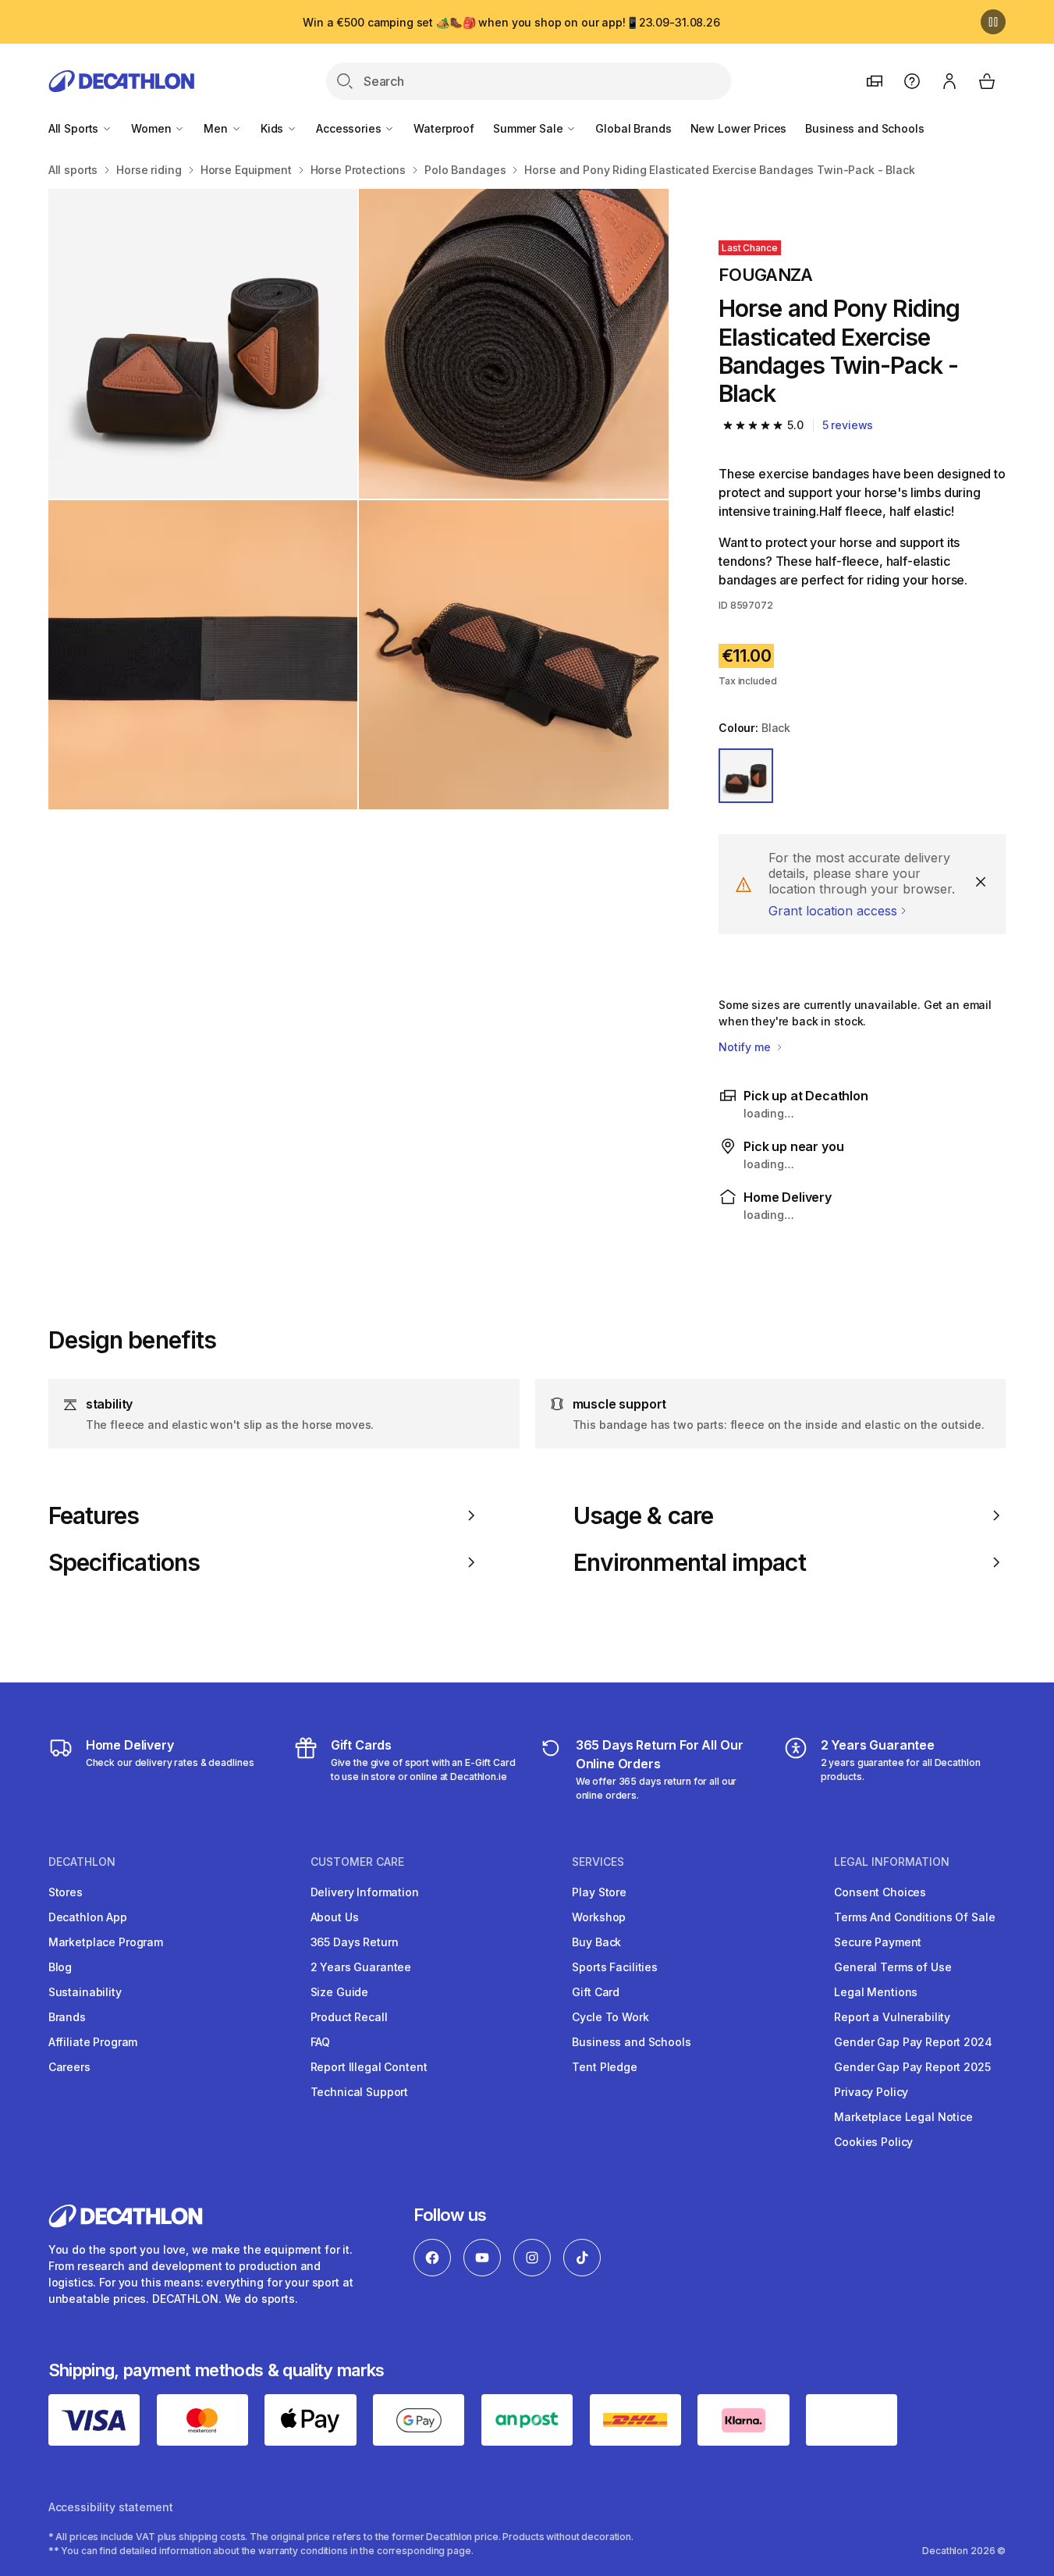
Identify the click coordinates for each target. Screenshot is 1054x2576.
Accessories (350, 128)
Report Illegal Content (369, 2067)
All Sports (75, 128)
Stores (66, 1892)
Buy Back (596, 1942)
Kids (273, 128)
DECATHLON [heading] (82, 1862)
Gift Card (596, 1992)
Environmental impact (690, 1562)
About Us (335, 1917)
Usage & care (643, 1515)
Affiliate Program (93, 2042)
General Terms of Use (893, 1967)
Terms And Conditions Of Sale (914, 1917)
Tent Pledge (604, 2067)
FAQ (321, 2042)
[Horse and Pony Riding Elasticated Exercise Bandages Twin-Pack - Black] (203, 344)
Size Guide (340, 1992)
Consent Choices (880, 1892)
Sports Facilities (615, 1967)
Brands (67, 2017)
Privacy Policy (871, 2092)
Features (94, 1515)
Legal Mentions (876, 1992)
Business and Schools (864, 128)
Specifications (124, 1562)
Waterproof (444, 128)
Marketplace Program (106, 1942)
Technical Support (360, 2092)
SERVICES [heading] (598, 1862)
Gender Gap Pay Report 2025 (912, 2067)
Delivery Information (365, 1892)
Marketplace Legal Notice (903, 2117)
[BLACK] (746, 776)
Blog (60, 1967)
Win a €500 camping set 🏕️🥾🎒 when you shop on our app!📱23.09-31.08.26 (511, 22)
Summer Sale (529, 128)
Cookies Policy (873, 2142)
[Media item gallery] (358, 499)
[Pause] (993, 22)
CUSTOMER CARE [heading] (357, 1862)
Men (217, 128)
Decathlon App (88, 1917)
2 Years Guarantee (361, 1967)
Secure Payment (878, 1942)
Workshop (599, 1917)
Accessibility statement (111, 2507)
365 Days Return (355, 1942)
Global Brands (633, 128)
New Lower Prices (739, 128)
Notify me (746, 1047)
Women (153, 128)
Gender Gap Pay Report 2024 (913, 2042)
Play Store (599, 1892)
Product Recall (349, 2017)
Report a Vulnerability (892, 2017)
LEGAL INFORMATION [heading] (892, 1862)
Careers (69, 2067)
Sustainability (85, 1992)
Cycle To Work (610, 2017)
